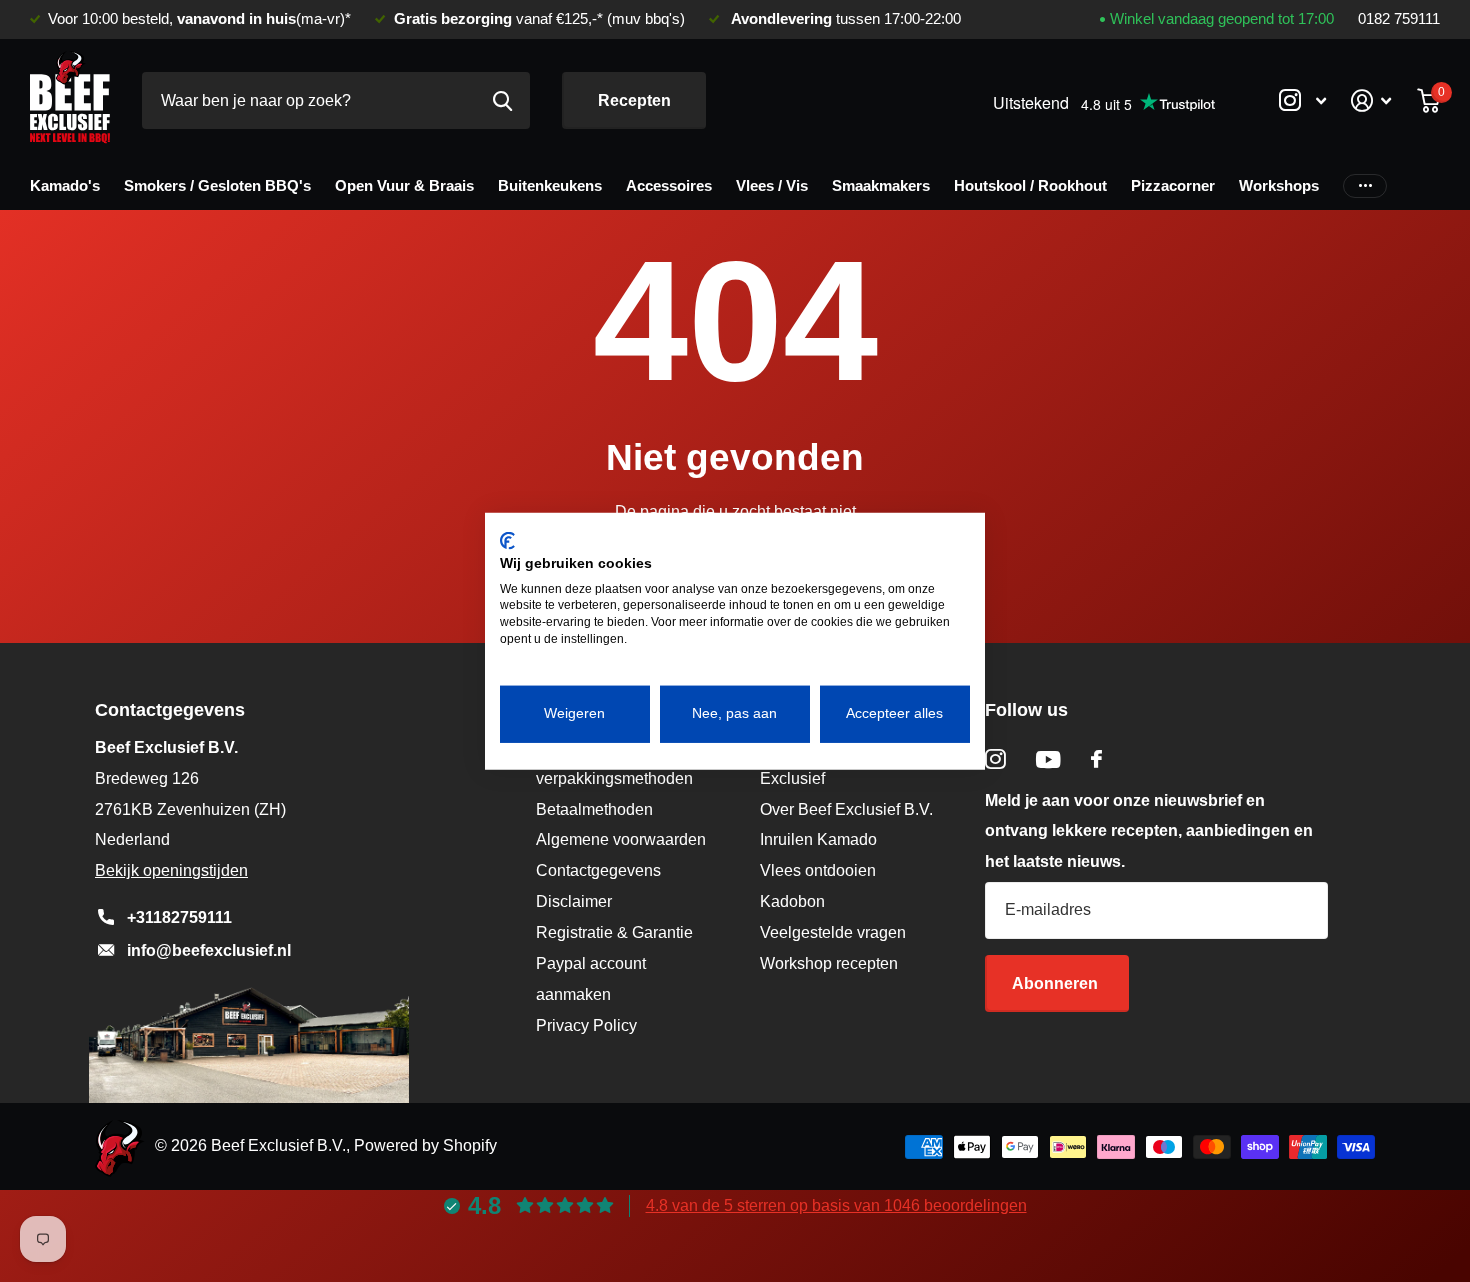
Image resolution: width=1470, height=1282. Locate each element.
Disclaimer (574, 901)
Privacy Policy (586, 1025)
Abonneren (1057, 983)
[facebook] (1096, 759)
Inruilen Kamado (818, 839)
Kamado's (65, 185)
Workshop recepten (829, 963)
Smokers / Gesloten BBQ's (217, 185)
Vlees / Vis (772, 185)
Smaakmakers (881, 185)
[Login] (1371, 100)
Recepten (634, 100)
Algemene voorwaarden (621, 839)
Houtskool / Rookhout (1030, 185)
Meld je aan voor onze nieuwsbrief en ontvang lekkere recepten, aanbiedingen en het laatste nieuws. (1149, 831)
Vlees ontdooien (818, 870)
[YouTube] (1048, 759)
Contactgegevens (598, 870)
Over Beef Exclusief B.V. (846, 809)
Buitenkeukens (550, 185)
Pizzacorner (1173, 185)
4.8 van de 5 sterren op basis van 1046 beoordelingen (836, 1205)
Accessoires (669, 185)
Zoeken (502, 100)
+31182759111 (179, 917)
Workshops (1279, 185)
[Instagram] (995, 759)
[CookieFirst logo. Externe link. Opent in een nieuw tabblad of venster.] (507, 541)
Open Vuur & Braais (404, 185)
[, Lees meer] (1302, 100)
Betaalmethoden (594, 809)
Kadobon (792, 901)
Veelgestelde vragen (833, 932)
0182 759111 (1399, 19)
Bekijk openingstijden (171, 870)
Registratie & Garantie (614, 932)
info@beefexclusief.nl (209, 950)
